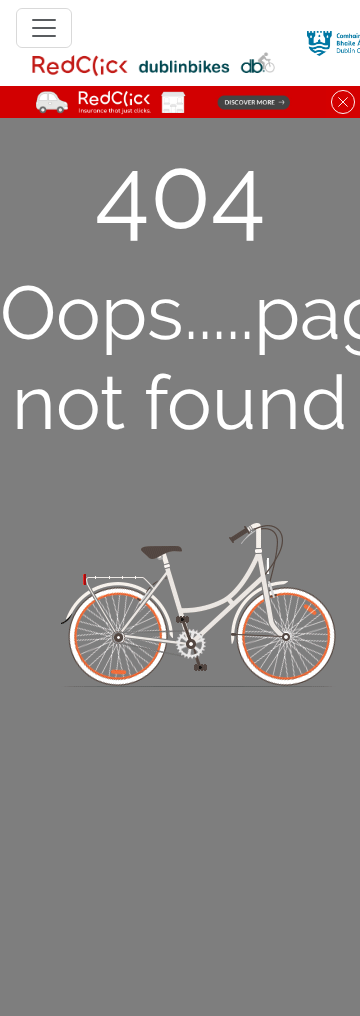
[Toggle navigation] (44, 28)
